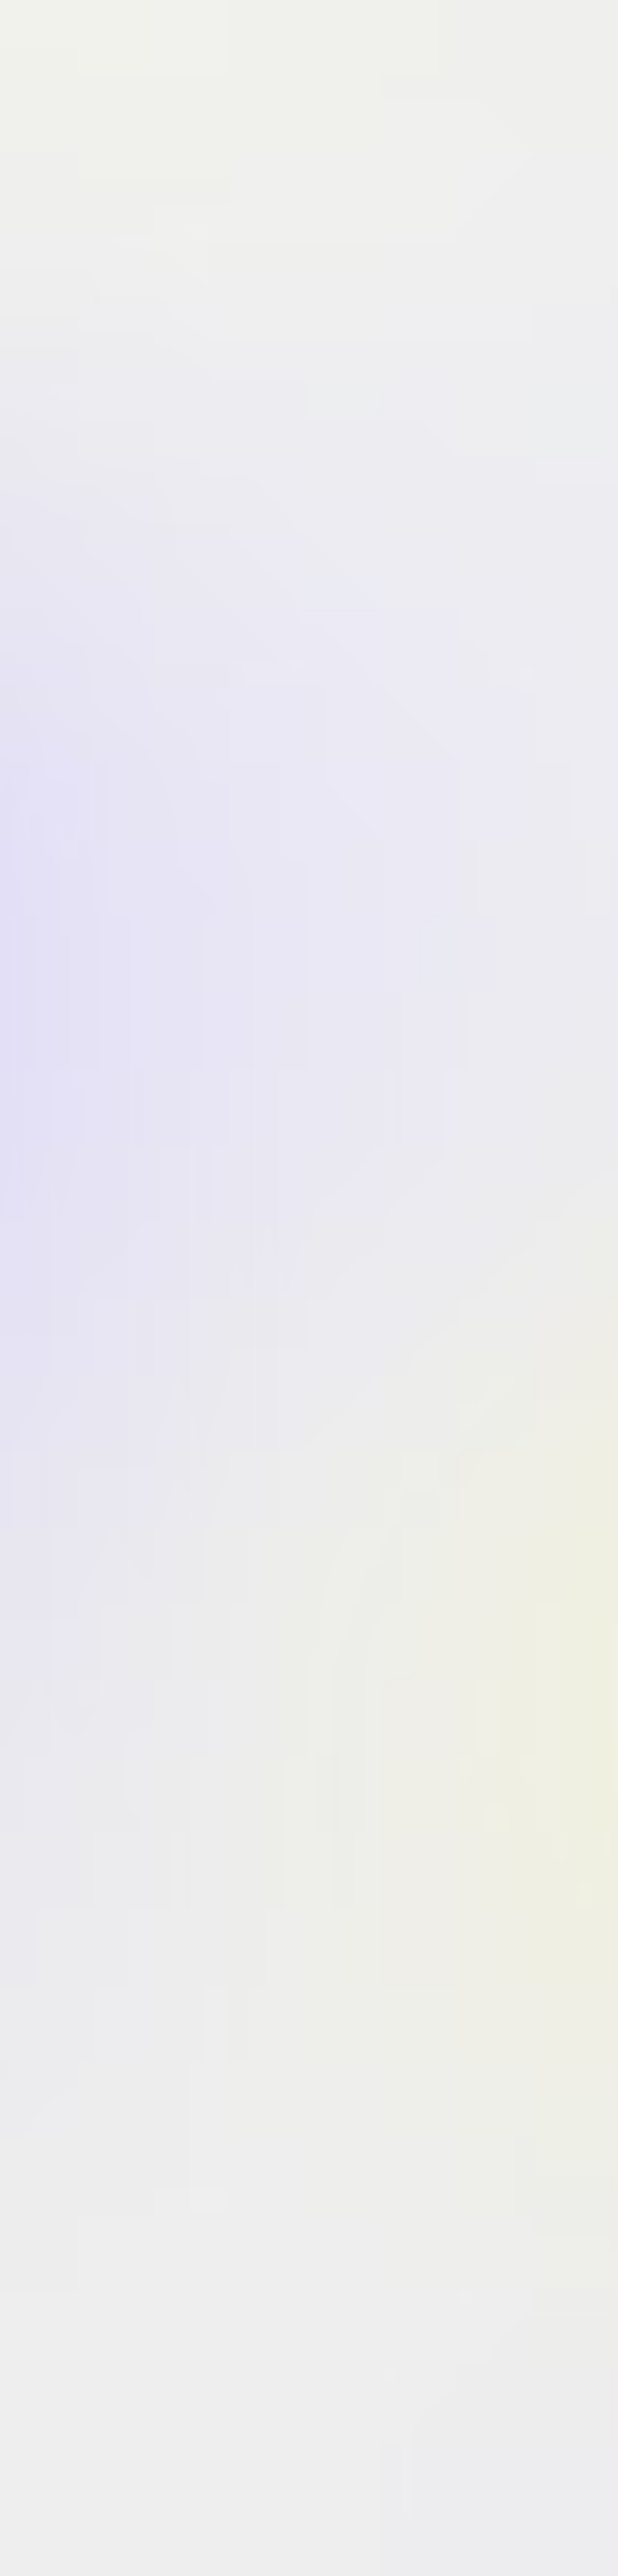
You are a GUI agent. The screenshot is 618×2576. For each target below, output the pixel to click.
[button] (431, 1193)
